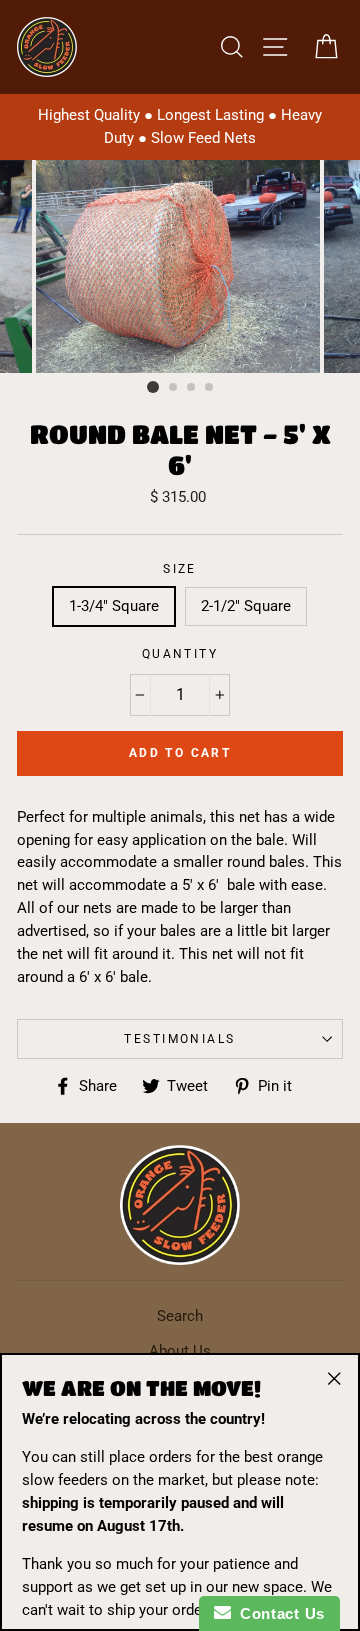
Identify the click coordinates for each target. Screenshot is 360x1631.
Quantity (180, 654)
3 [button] (192, 388)
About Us (180, 1351)
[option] (180, 127)
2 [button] (174, 388)
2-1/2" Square (246, 606)
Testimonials (179, 1039)
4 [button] (210, 388)
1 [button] (153, 387)
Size (180, 569)
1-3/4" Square (114, 606)
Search (180, 1316)
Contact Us (278, 1613)
